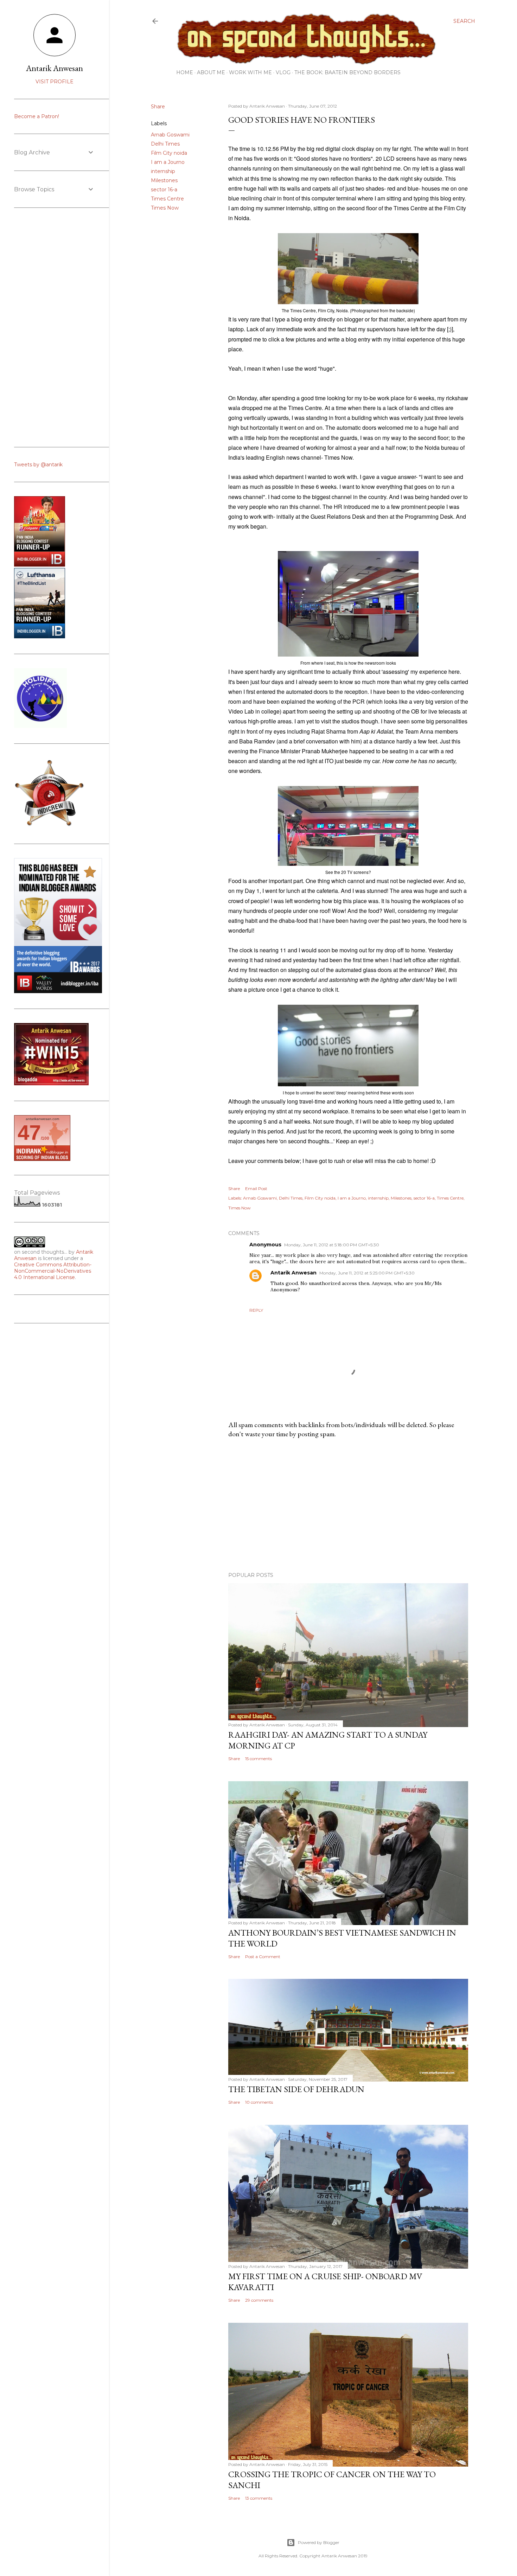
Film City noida (169, 153)
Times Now (165, 208)
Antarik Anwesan (293, 1273)
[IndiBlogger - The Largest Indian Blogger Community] (40, 637)
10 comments (259, 2102)
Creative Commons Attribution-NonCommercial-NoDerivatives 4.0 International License (53, 1271)
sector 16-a (164, 190)
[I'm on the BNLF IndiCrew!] (49, 826)
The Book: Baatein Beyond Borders (347, 72)
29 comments (259, 2300)
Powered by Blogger (319, 2542)
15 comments (258, 1759)
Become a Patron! (37, 116)
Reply (256, 1310)
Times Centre (167, 199)
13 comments (259, 2498)
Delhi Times (165, 144)
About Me (211, 72)
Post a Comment (263, 1957)
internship (163, 171)
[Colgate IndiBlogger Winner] (40, 565)
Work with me (250, 72)
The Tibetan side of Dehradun (296, 2089)
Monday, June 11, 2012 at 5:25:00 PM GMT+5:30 (367, 1273)
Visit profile (55, 82)
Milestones (164, 180)
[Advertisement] (348, 1505)
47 (29, 1133)
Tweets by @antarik (38, 465)
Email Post (256, 1188)
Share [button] (158, 107)
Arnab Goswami (170, 135)
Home (185, 72)
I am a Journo (168, 162)
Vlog (283, 72)
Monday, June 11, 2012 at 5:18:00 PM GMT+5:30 (332, 1245)
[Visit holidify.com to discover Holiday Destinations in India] (40, 726)
